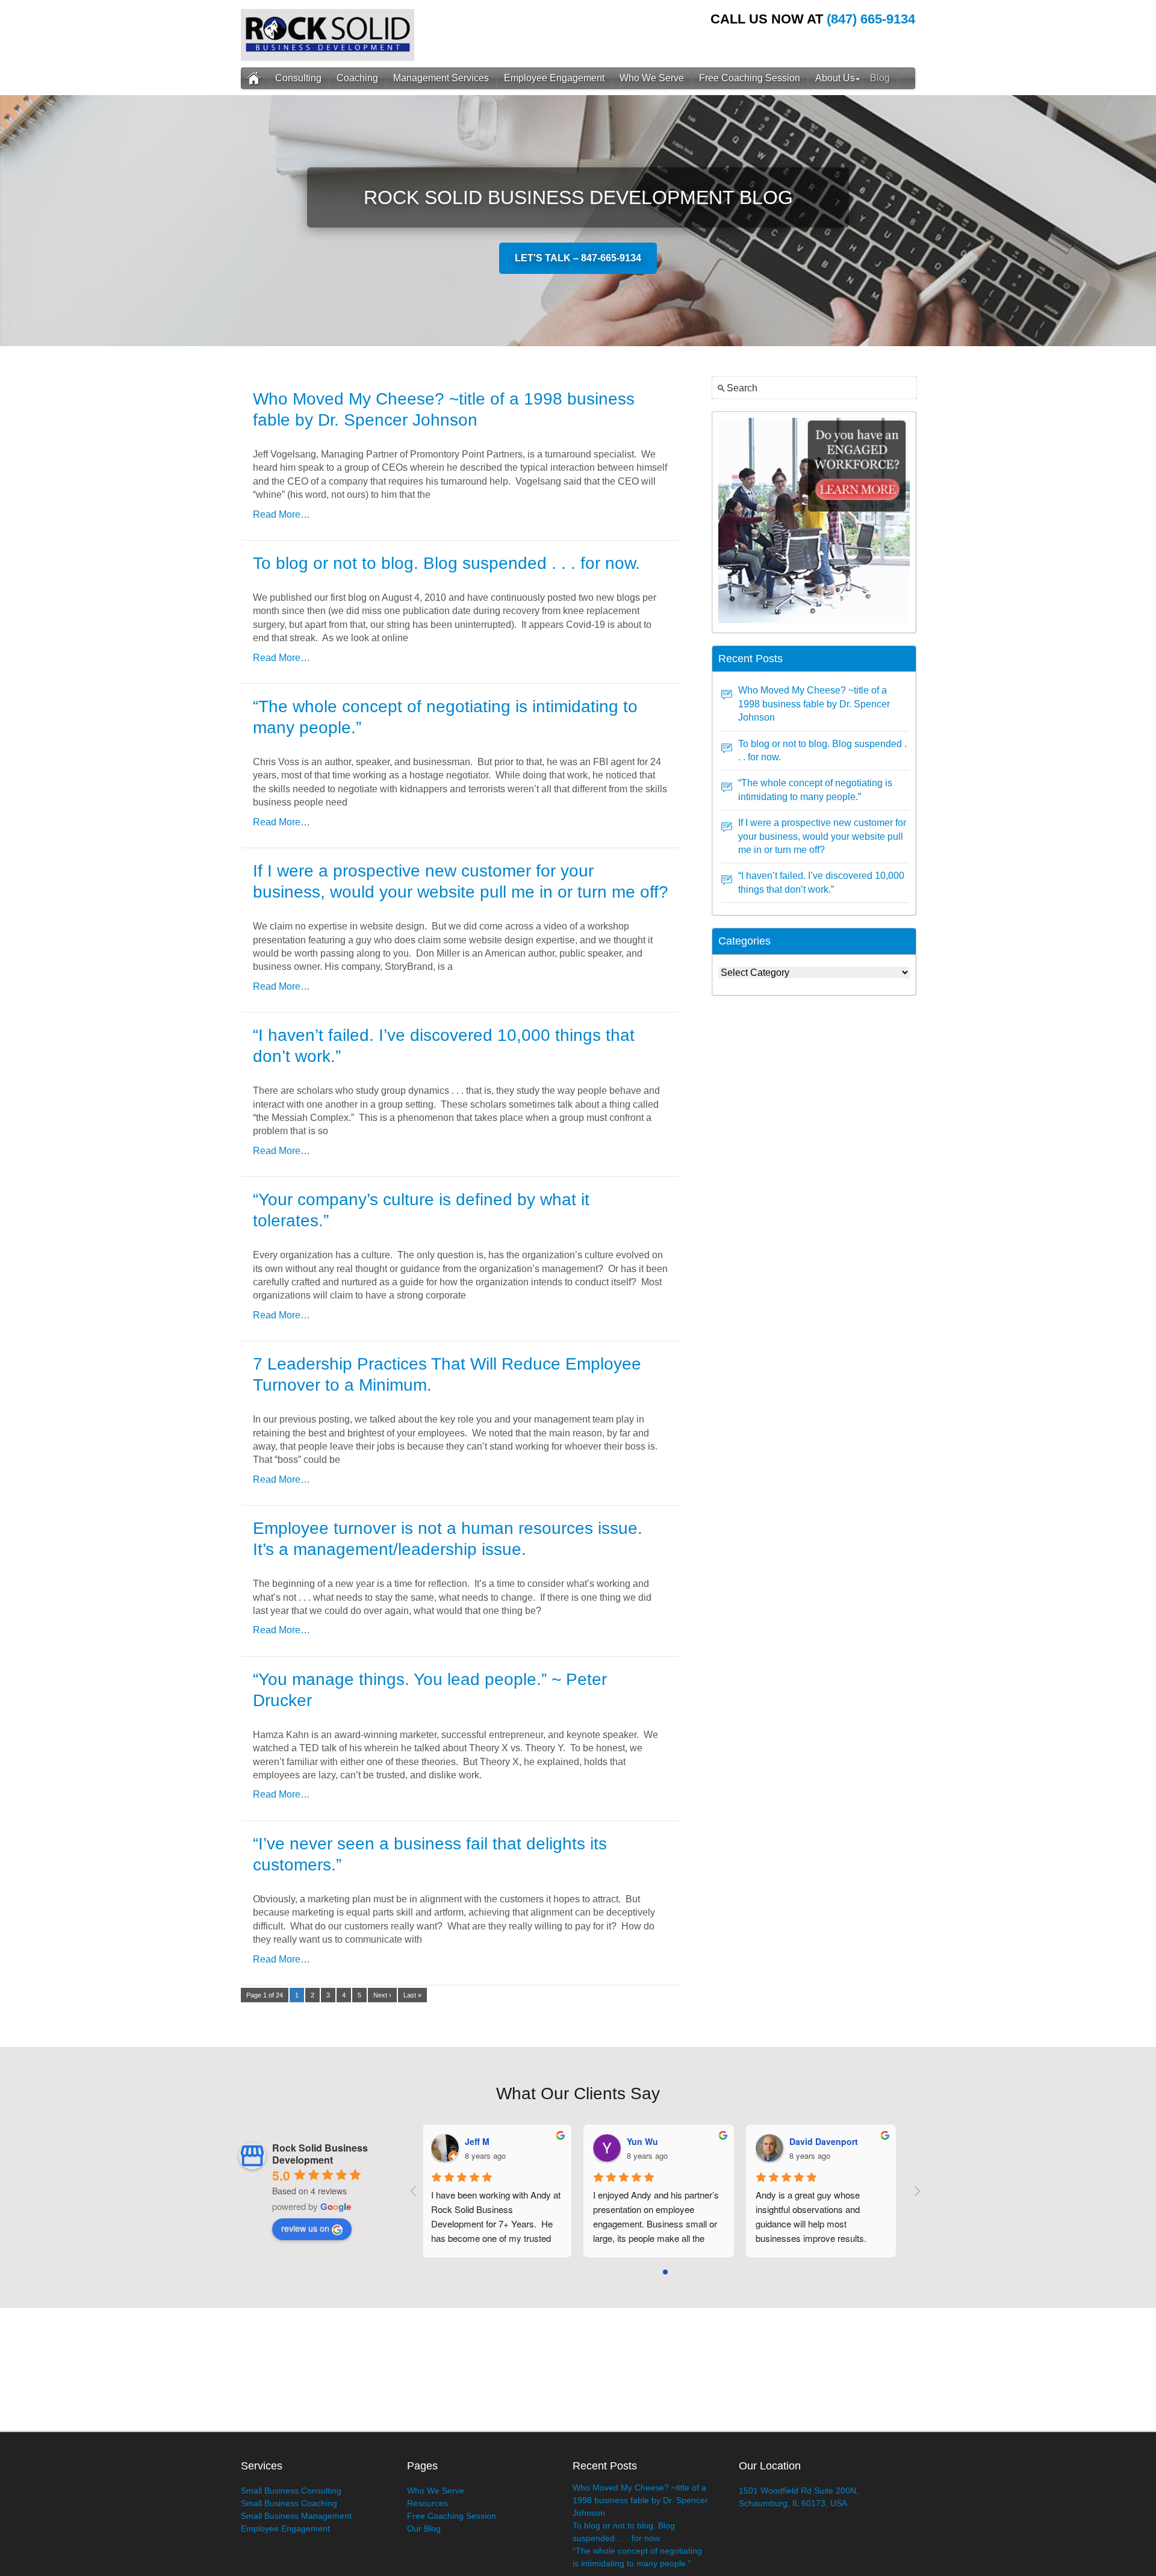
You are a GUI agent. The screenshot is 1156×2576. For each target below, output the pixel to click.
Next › (382, 1995)
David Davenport (828, 2141)
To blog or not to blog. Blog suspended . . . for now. (446, 563)
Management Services (441, 78)
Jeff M (481, 2141)
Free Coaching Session (750, 78)
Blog (880, 78)
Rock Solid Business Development (320, 2154)
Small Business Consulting (291, 2491)
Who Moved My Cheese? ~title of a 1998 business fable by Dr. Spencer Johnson (814, 704)
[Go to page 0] (665, 2272)
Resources (427, 2503)
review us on (305, 2228)
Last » (412, 1995)
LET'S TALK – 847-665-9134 (578, 258)
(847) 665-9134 (871, 19)
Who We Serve (652, 78)
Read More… (281, 514)
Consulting (298, 78)
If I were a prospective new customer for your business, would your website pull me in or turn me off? (822, 836)
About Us (835, 78)
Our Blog (424, 2528)
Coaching (357, 78)
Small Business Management (296, 2516)
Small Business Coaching (289, 2503)
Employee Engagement (554, 78)
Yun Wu (647, 2141)
